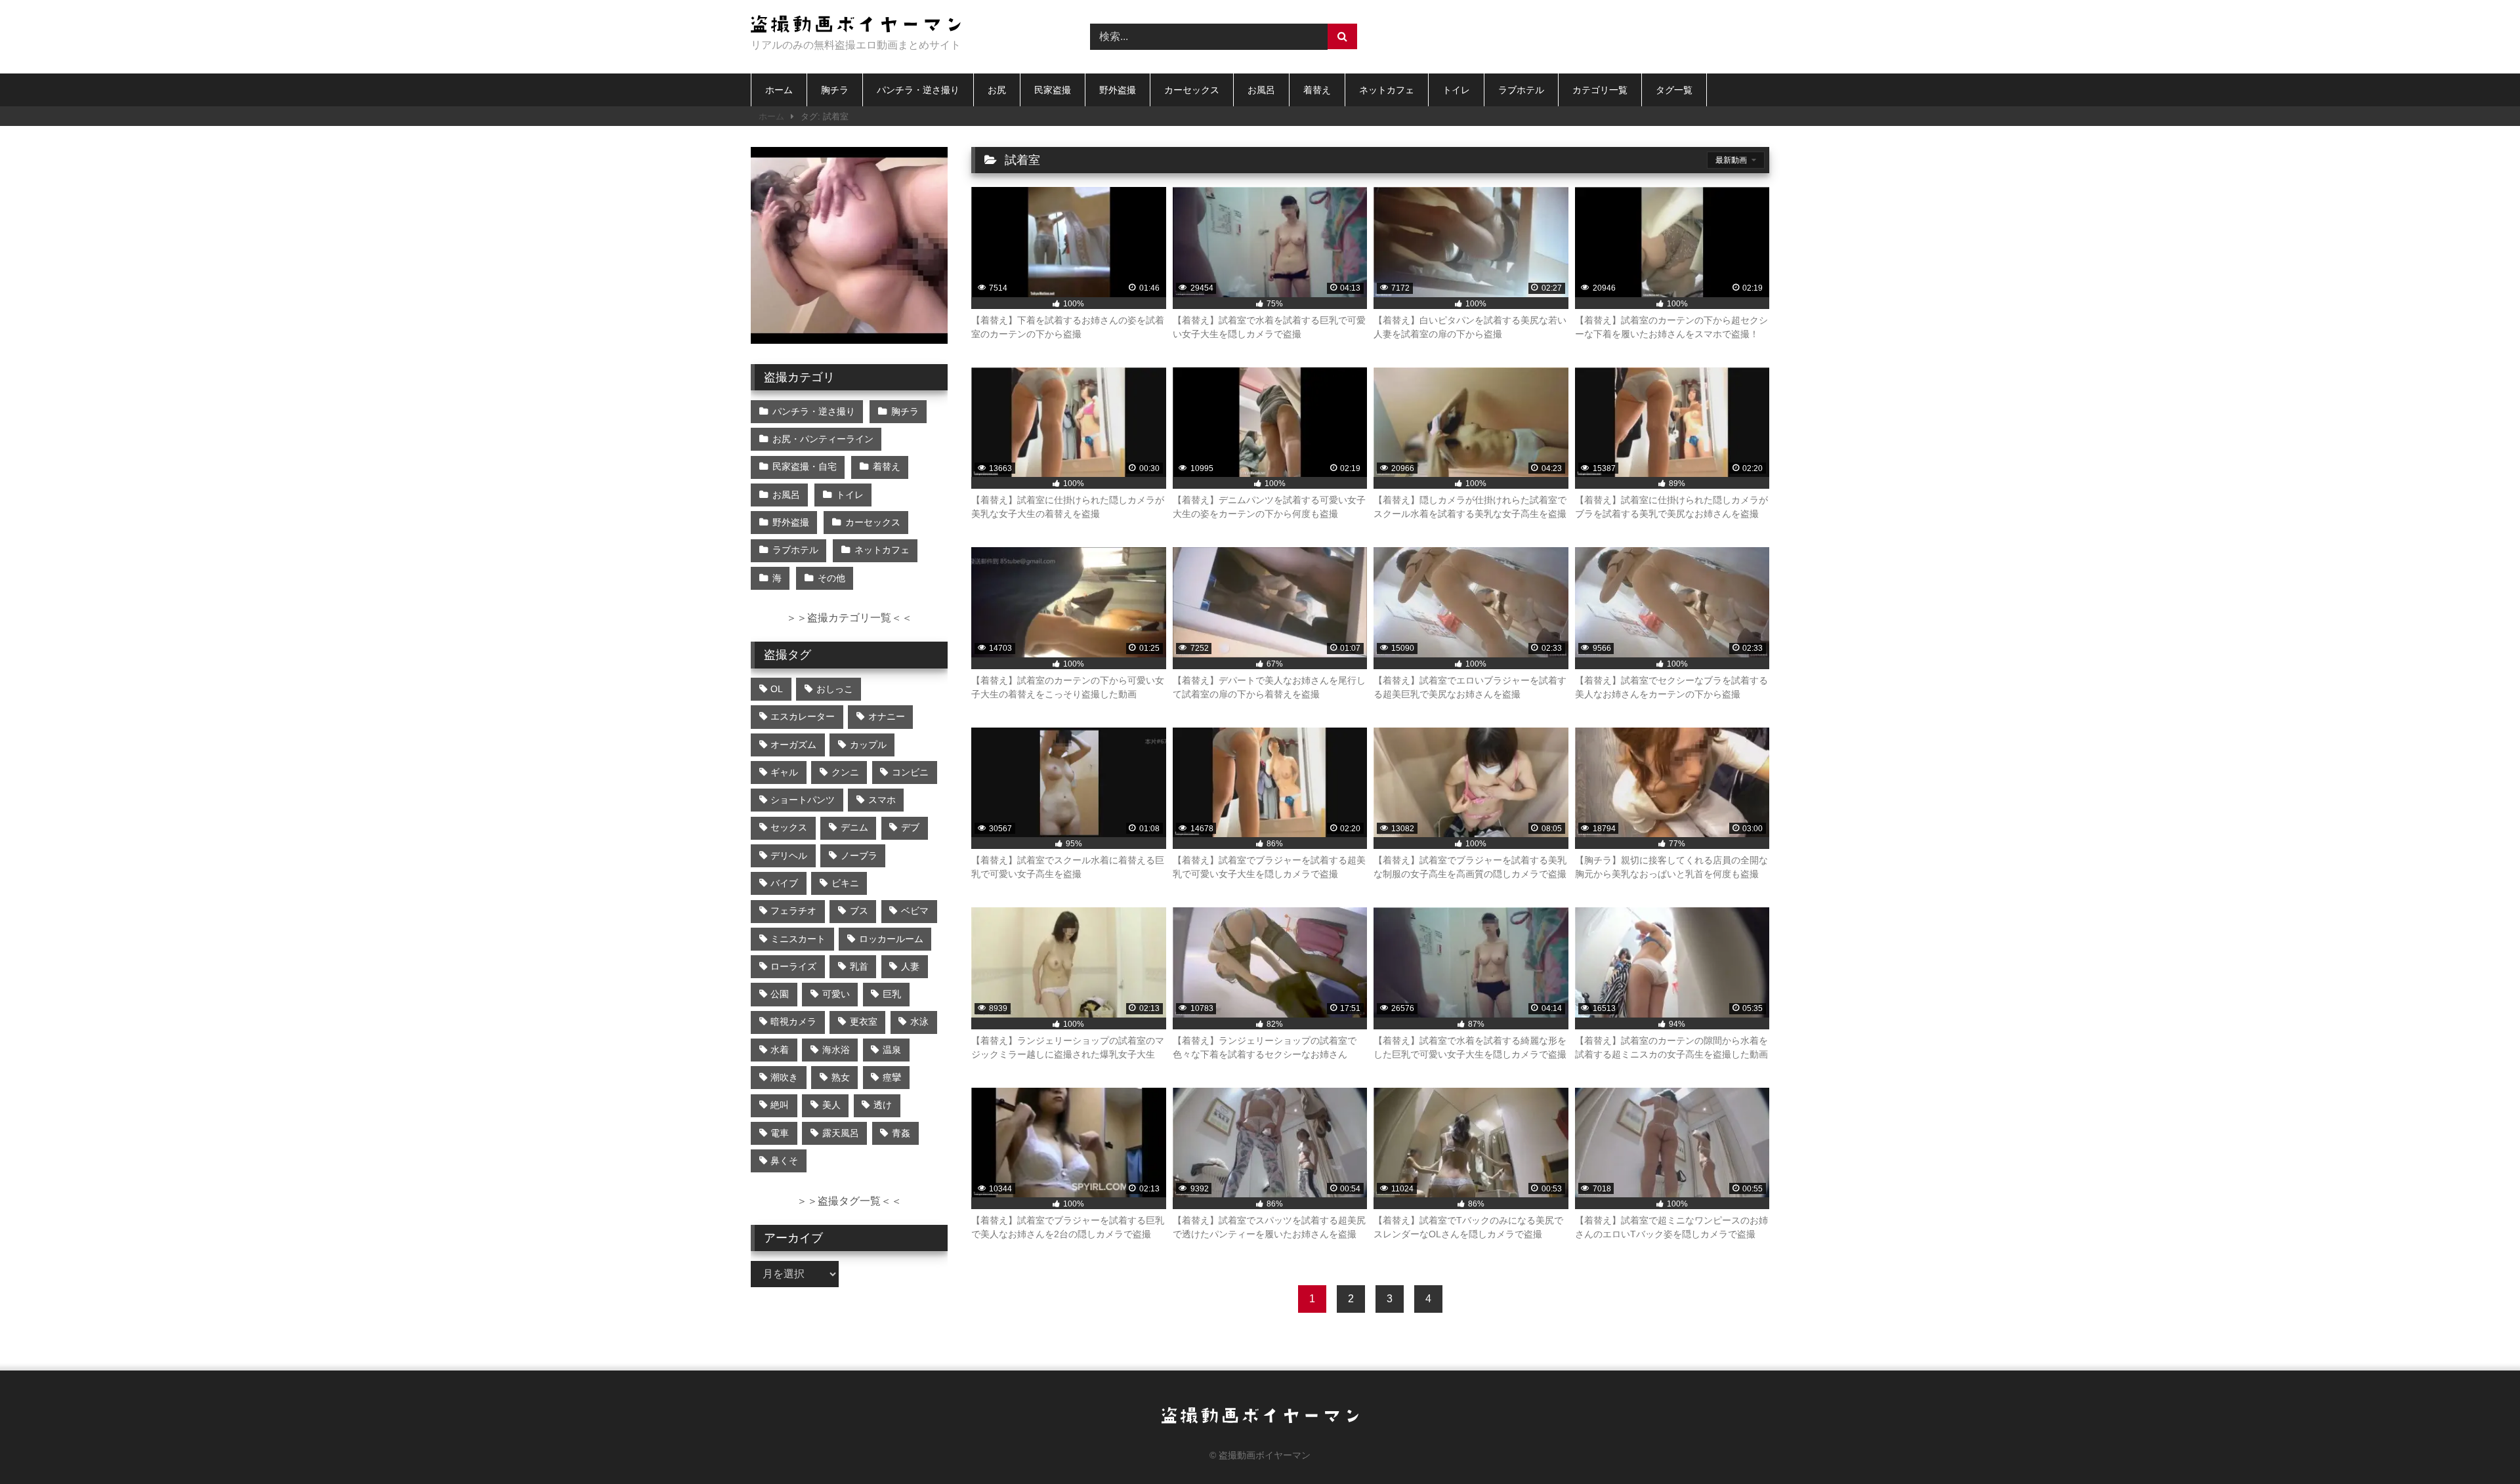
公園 (780, 994)
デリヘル (789, 855)
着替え (1317, 90)
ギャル (784, 772)
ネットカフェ (1387, 90)
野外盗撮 (1118, 90)
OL (777, 689)
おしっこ (835, 689)
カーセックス (1192, 90)
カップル (868, 745)
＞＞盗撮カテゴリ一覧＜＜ (849, 618)
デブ (910, 827)
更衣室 (864, 1021)
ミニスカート (798, 939)
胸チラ (835, 90)
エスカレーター (803, 716)
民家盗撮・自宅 (805, 466)
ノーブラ (859, 855)
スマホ (882, 800)
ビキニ (845, 883)
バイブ (784, 883)
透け (883, 1105)
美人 (831, 1105)
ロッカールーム (891, 939)
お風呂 (1261, 90)
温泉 (892, 1050)
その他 (831, 578)
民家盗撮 (1053, 90)
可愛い (836, 994)
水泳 (919, 1021)
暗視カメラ (793, 1021)
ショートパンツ (803, 800)
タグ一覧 (1674, 90)
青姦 (901, 1133)
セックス (789, 827)
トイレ (1456, 90)
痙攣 (892, 1077)
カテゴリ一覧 (1600, 90)
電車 (780, 1133)
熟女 (841, 1077)
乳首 (859, 966)
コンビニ (910, 772)
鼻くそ (784, 1161)
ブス (859, 911)
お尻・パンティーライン (823, 439)
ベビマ (915, 911)
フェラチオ (793, 911)
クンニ (845, 772)
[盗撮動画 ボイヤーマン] (856, 26)
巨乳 (892, 994)
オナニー (887, 716)
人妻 (910, 966)
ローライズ (793, 966)
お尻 (997, 90)
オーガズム (793, 745)
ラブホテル (1521, 90)
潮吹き (784, 1077)
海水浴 (836, 1050)
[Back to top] (2479, 1445)
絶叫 (780, 1105)
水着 (780, 1050)
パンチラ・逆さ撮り (918, 90)
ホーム (779, 90)
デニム (854, 827)
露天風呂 (841, 1133)
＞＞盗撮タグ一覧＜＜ (849, 1201)
